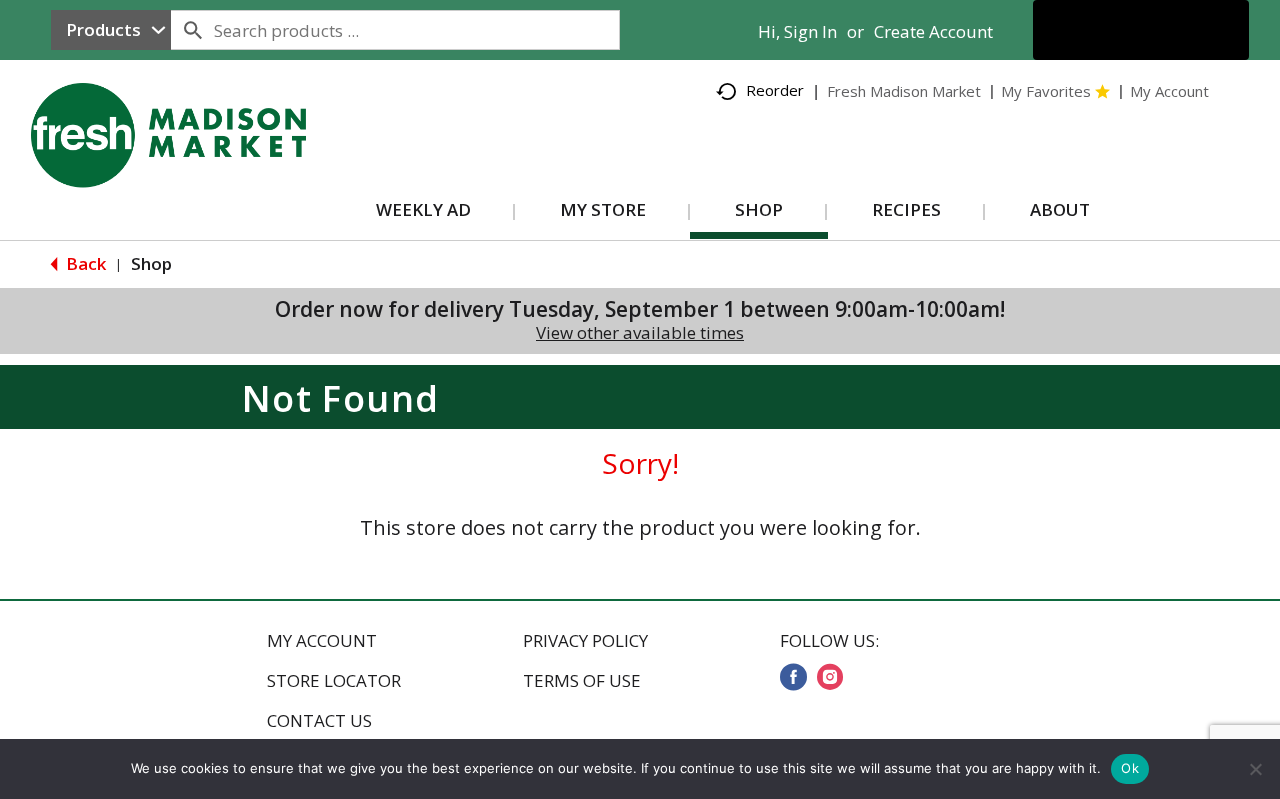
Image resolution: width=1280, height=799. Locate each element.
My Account (322, 641)
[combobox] (111, 30)
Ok (1130, 768)
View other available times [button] (640, 332)
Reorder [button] (775, 90)
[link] (793, 677)
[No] (1255, 769)
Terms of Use (582, 681)
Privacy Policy (585, 641)
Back (84, 263)
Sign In (810, 31)
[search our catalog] (193, 30)
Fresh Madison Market (904, 91)
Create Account (933, 31)
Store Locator (334, 681)
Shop (151, 263)
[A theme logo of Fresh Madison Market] (188, 165)
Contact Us (319, 721)
